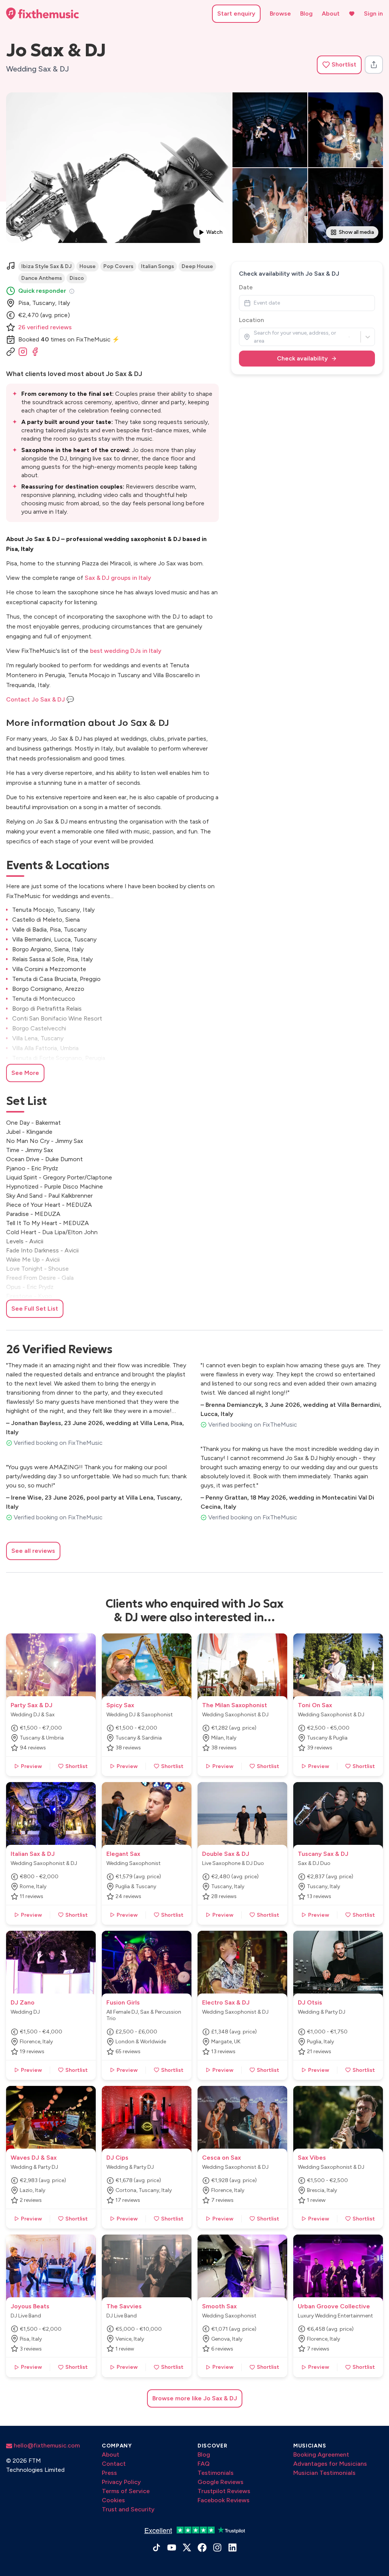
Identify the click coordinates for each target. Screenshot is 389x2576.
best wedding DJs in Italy (126, 651)
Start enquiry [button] (236, 13)
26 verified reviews (45, 327)
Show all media (356, 232)
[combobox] (254, 337)
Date (246, 287)
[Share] (374, 65)
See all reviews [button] (33, 1551)
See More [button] (25, 1073)
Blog (306, 13)
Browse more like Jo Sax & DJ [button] (195, 2398)
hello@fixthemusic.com (46, 2445)
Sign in (373, 13)
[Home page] (43, 14)
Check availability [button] (302, 358)
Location (251, 320)
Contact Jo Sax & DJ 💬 (40, 699)
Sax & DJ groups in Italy (118, 578)
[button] (339, 65)
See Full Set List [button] (35, 1309)
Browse (280, 13)
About (331, 13)
